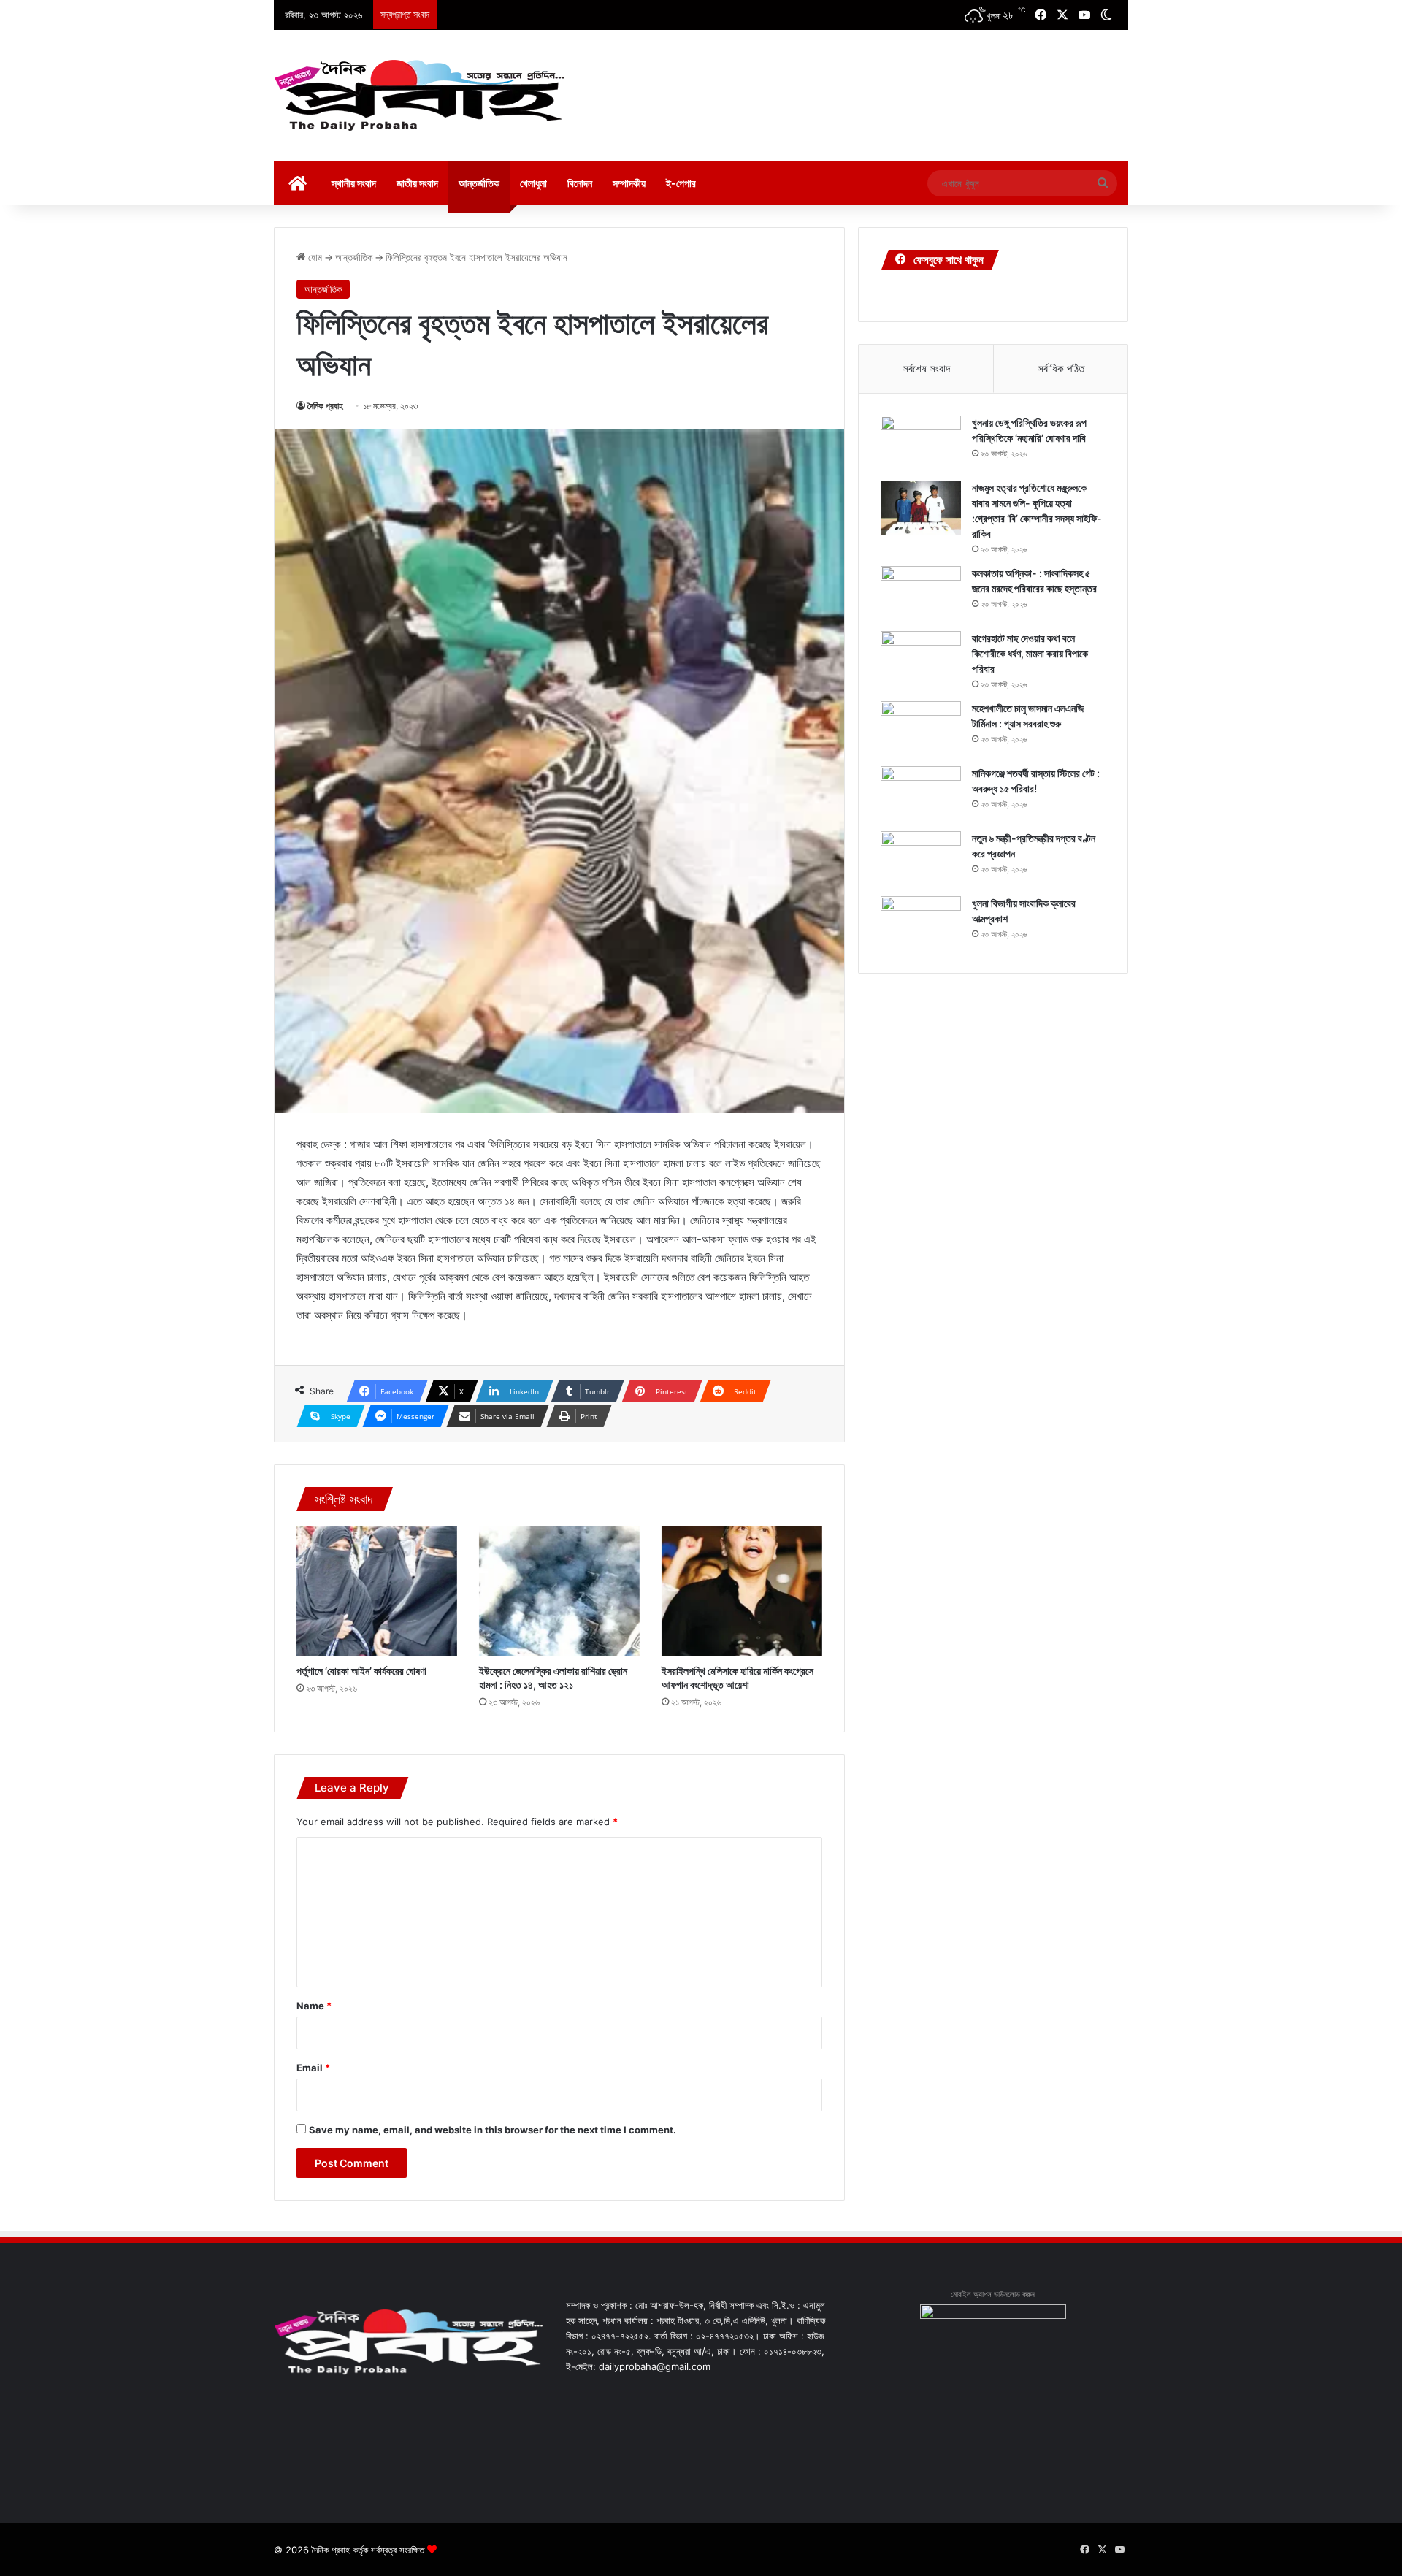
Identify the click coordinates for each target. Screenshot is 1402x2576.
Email (313, 2068)
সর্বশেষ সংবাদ (926, 368)
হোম (314, 257)
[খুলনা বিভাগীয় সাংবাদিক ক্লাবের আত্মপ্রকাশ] (921, 924)
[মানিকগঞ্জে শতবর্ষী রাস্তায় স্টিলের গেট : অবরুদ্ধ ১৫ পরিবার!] (921, 794)
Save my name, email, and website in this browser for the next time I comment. (493, 2130)
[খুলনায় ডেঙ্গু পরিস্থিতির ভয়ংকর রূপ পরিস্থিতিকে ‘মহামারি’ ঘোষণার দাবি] (921, 443)
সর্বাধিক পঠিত (1061, 368)
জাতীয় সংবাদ (417, 183)
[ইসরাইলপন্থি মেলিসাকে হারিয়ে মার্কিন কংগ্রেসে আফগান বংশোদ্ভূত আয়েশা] (742, 1591)
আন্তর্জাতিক (479, 183)
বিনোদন (580, 183)
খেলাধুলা (533, 183)
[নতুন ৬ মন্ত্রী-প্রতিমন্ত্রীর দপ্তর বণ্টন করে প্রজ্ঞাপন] (921, 859)
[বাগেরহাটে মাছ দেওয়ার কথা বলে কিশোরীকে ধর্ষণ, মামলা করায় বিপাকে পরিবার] (921, 658)
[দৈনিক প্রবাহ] (420, 96)
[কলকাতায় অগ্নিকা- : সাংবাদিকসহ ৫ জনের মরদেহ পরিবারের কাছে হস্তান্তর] (921, 593)
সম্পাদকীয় (629, 183)
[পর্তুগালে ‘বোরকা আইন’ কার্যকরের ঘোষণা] (377, 1591)
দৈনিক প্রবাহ (325, 406)
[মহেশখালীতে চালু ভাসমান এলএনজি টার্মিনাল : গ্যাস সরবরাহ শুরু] (921, 729)
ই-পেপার (681, 183)
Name (314, 2006)
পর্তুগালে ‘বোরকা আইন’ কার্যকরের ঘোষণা (361, 1671)
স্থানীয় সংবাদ (354, 183)
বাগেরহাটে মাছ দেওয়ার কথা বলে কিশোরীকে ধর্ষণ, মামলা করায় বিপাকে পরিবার (1030, 653)
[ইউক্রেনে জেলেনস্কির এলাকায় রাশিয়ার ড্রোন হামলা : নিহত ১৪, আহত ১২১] (559, 1591)
